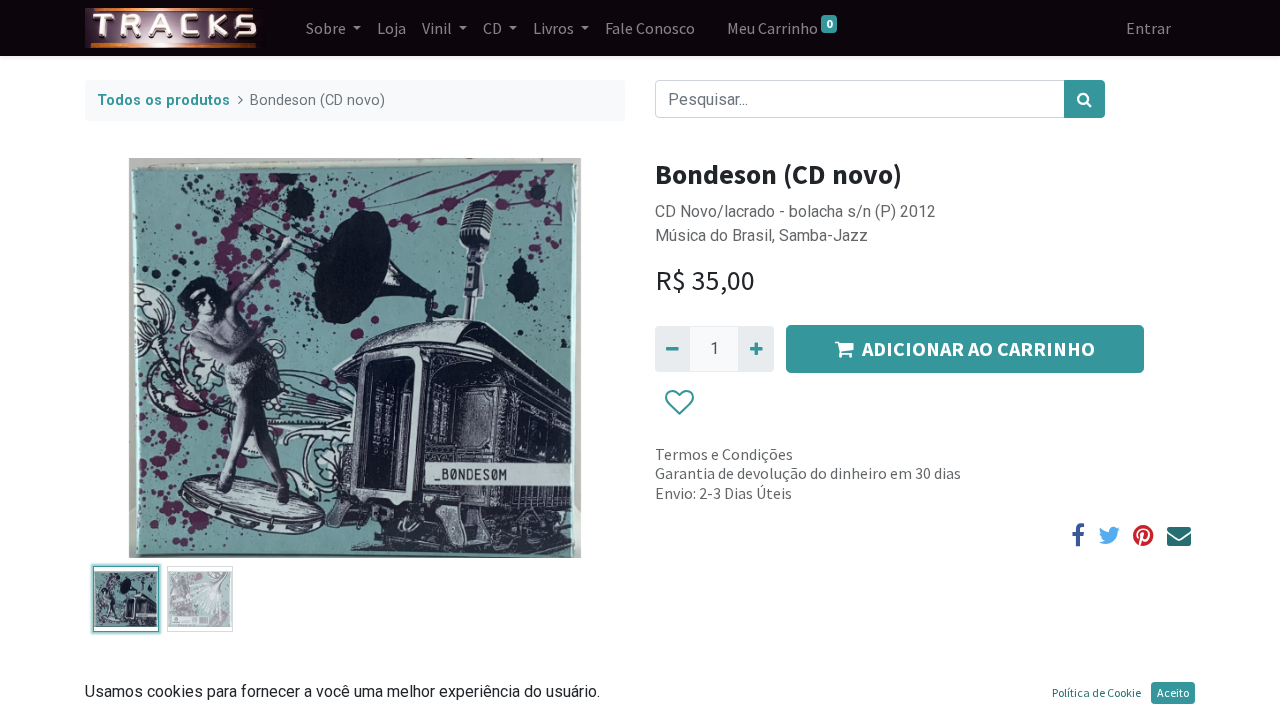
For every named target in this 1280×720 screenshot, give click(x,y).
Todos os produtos (163, 100)
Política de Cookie (1096, 692)
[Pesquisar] (1084, 99)
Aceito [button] (1173, 692)
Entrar (1148, 28)
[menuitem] (391, 28)
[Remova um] (672, 349)
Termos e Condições (724, 454)
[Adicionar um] (755, 349)
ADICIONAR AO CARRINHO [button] (978, 348)
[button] (125, 358)
